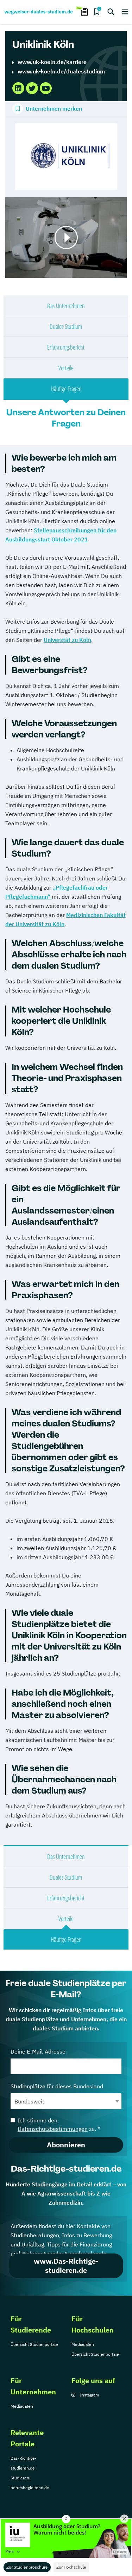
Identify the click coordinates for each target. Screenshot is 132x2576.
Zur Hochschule (71, 2567)
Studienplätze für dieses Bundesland (57, 2086)
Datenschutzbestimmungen (53, 2129)
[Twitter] (32, 88)
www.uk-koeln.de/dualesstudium (61, 71)
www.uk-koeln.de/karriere (52, 62)
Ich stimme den (59, 2125)
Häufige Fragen (66, 389)
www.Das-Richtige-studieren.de (66, 2266)
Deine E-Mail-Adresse (38, 2051)
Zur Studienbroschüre (27, 2567)
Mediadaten (83, 2344)
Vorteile (66, 368)
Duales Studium (66, 326)
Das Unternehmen (66, 306)
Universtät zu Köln (67, 640)
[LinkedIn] (18, 88)
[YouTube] (46, 88)
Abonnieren (66, 2145)
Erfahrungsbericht (66, 347)
